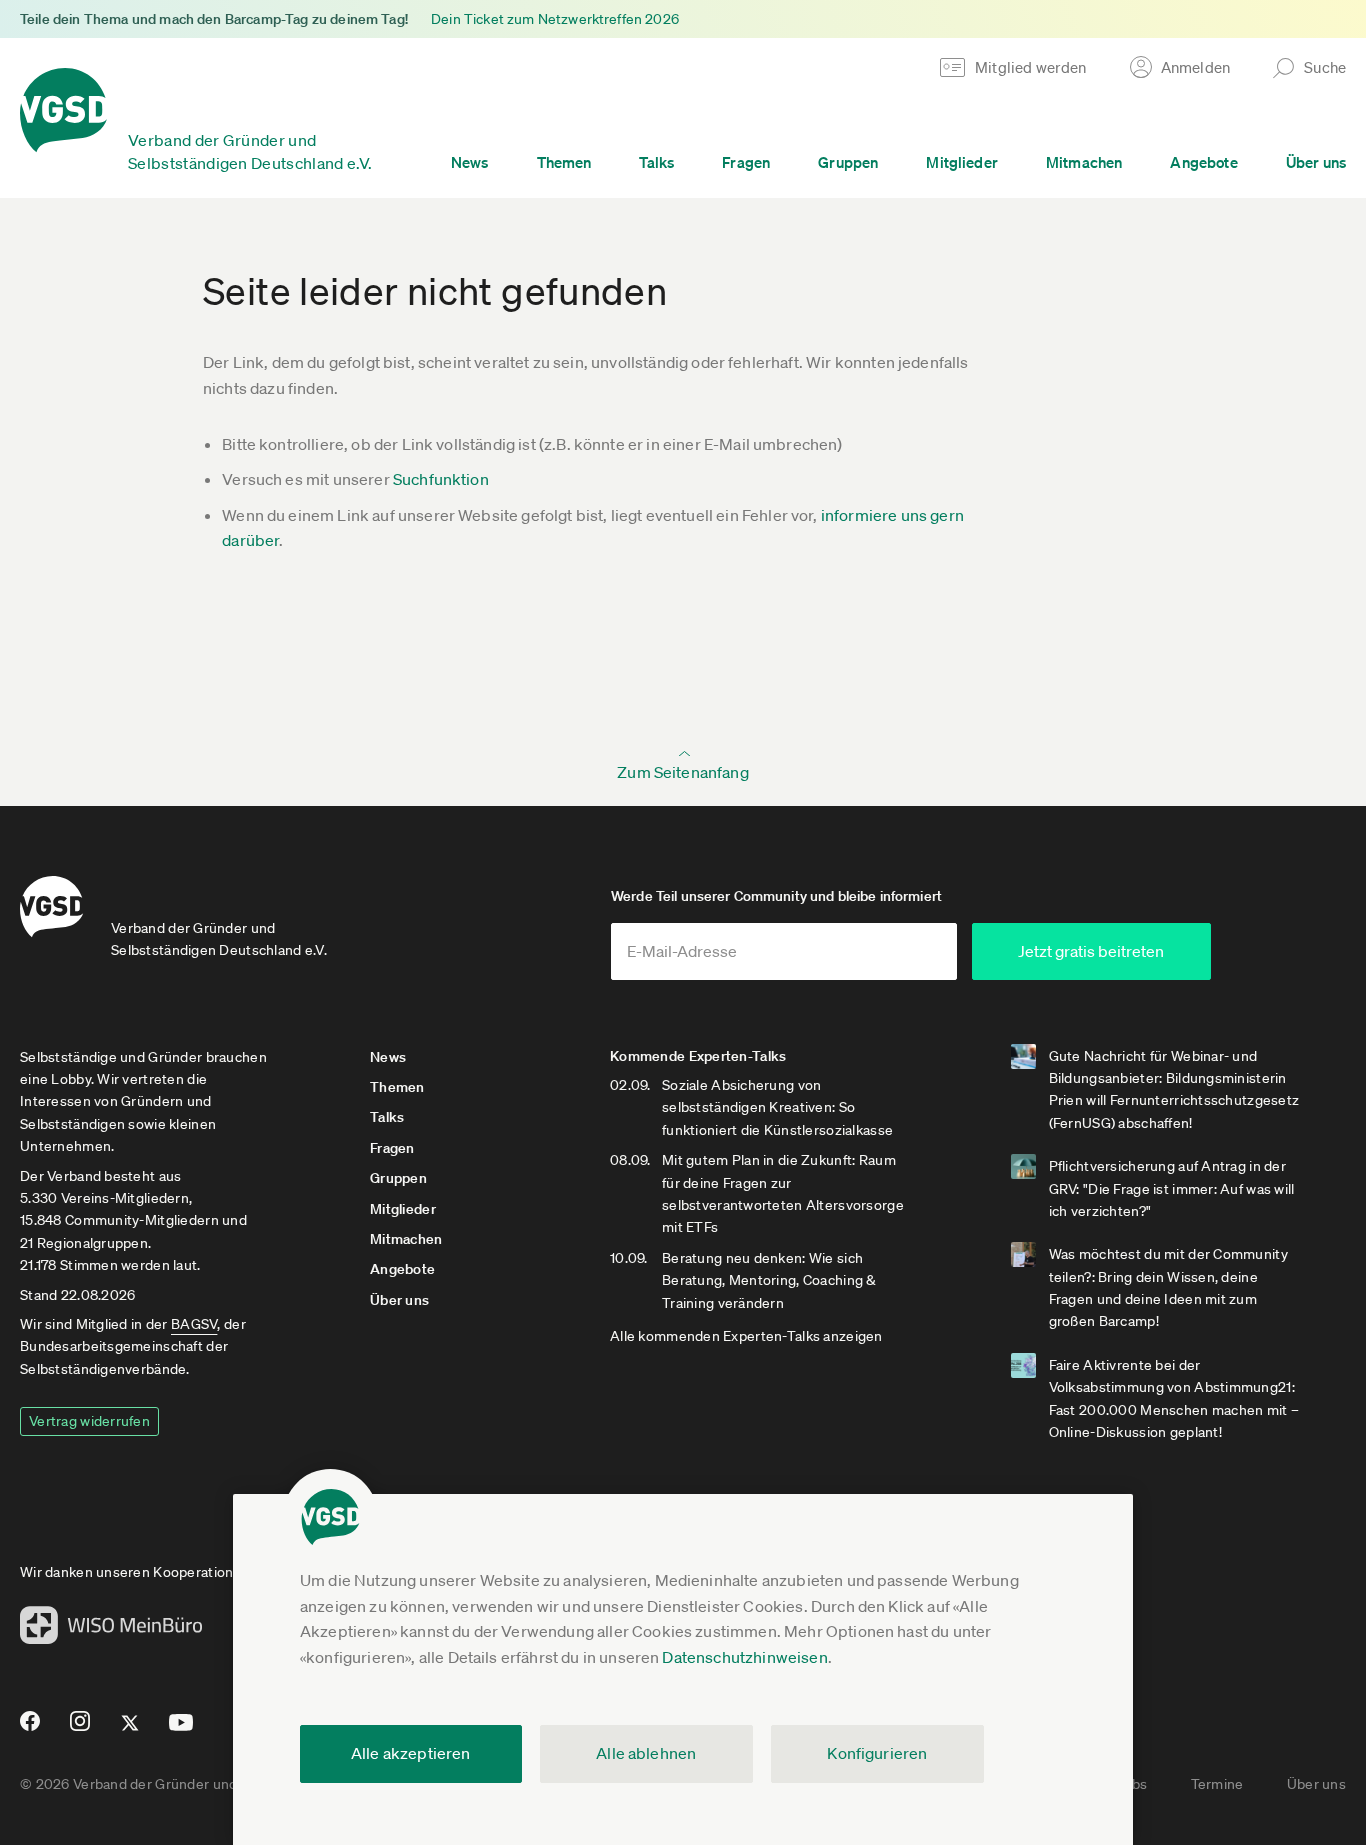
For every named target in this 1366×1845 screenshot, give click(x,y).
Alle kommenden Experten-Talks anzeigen (746, 1336)
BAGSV (194, 1324)
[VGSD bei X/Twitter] (130, 1731)
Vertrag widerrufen (89, 1421)
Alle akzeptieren (411, 1753)
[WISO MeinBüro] (111, 1631)
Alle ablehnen (646, 1753)
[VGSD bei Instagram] (80, 1729)
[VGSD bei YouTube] (181, 1730)
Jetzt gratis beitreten (1091, 951)
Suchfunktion (441, 479)
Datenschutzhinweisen (744, 1657)
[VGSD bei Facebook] (27, 1729)
